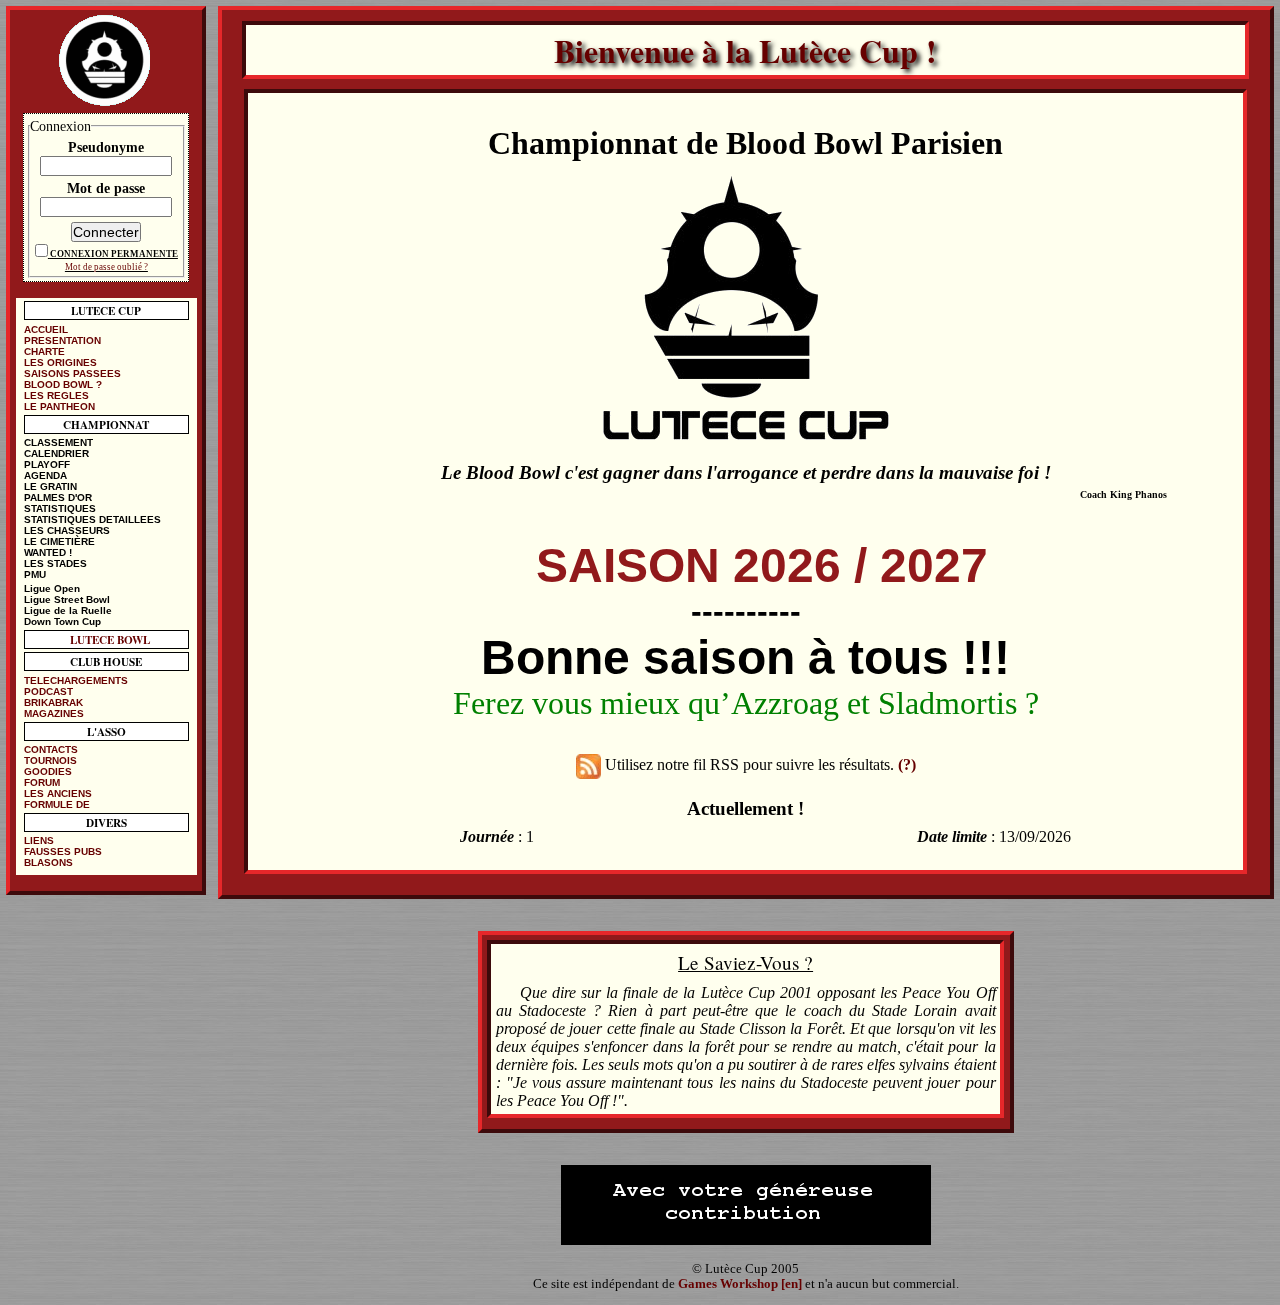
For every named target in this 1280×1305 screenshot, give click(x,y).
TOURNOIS (50, 760)
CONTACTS (51, 749)
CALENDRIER (56, 453)
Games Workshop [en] (740, 1284)
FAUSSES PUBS (63, 851)
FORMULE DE (57, 804)
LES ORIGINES (60, 362)
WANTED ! (48, 552)
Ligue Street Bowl (67, 599)
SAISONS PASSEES (72, 373)
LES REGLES (56, 395)
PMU (35, 574)
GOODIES (48, 771)
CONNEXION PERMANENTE (114, 254)
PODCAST (48, 691)
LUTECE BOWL (110, 639)
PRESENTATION (62, 340)
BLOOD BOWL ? (63, 384)
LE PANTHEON (59, 406)
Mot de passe (106, 188)
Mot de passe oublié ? (106, 267)
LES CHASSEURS (67, 530)
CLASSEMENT (58, 442)
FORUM (42, 782)
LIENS (39, 840)
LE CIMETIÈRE (59, 541)
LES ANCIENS (58, 793)
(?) (907, 764)
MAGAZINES (54, 713)
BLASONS (48, 862)
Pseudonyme (106, 147)
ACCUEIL (46, 329)
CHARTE (44, 351)
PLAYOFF (47, 464)
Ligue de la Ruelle (68, 610)
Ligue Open (52, 588)
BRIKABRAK (53, 702)
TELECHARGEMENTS (76, 680)
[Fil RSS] (588, 764)
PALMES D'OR (58, 497)
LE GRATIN (50, 486)
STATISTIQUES (60, 508)
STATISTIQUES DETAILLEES (92, 519)
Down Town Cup (62, 621)
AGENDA (45, 475)
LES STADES (55, 563)
